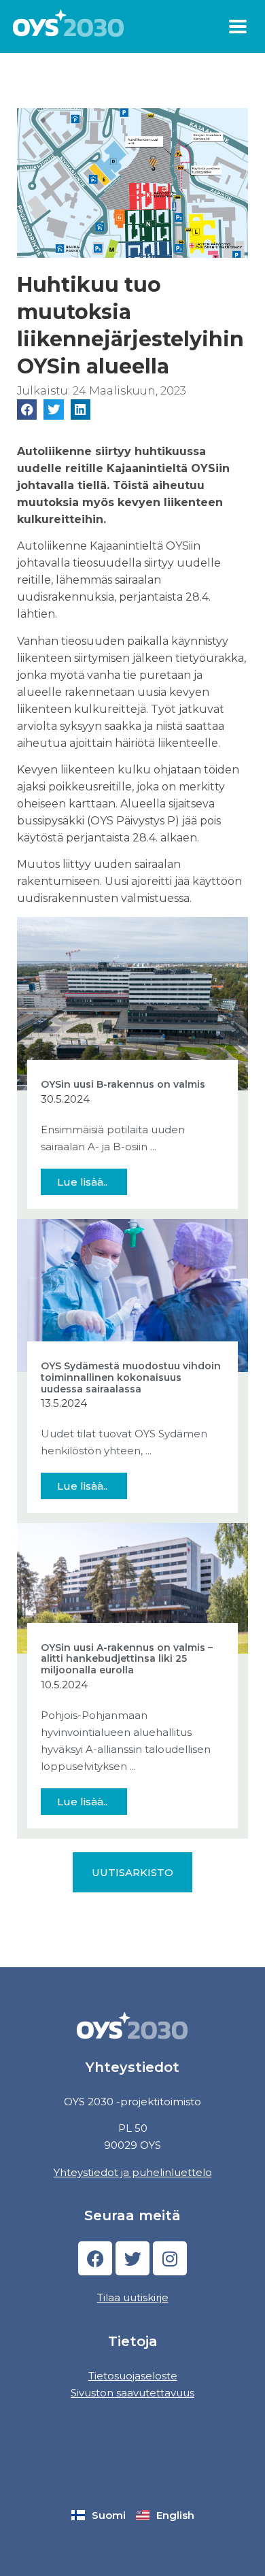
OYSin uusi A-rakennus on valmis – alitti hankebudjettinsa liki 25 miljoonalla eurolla (127, 1659)
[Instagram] (170, 2258)
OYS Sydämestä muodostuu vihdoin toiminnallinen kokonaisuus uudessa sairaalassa (131, 1377)
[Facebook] (95, 2258)
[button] (238, 27)
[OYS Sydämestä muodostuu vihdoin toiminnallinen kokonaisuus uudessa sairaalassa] (132, 1294)
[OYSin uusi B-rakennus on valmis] (132, 1002)
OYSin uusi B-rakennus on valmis (123, 1084)
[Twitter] (132, 2258)
